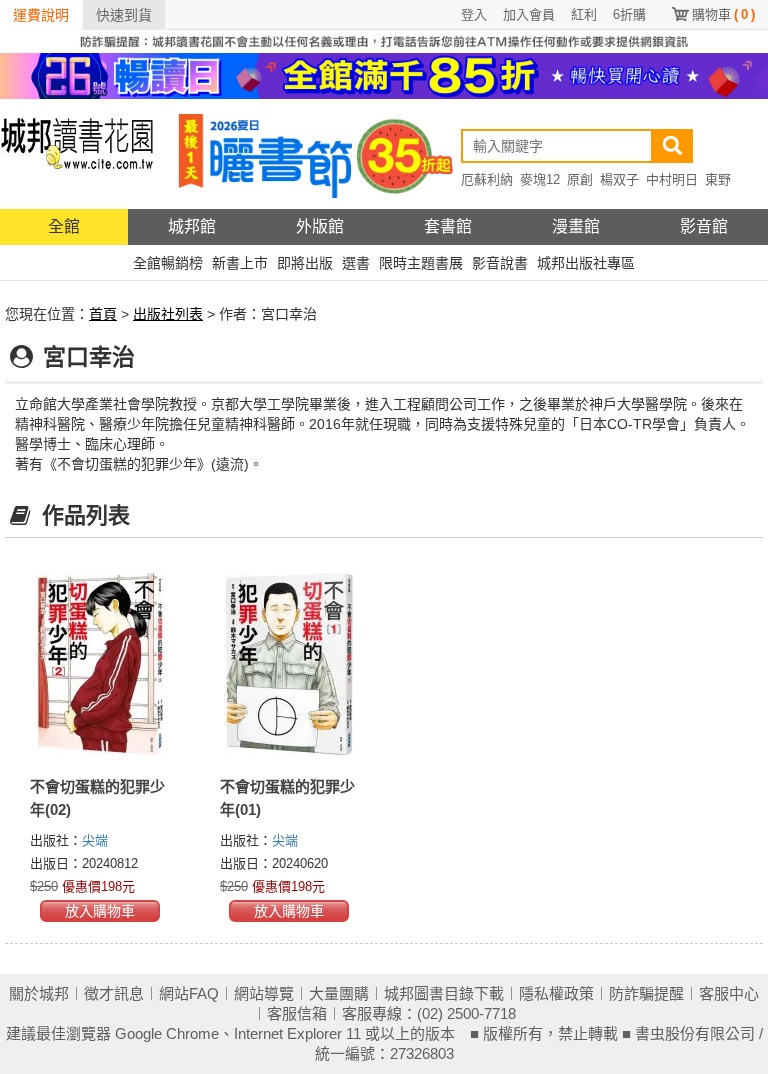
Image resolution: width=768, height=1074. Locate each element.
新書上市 (240, 263)
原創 (580, 179)
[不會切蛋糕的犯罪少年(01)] (290, 664)
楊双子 (619, 179)
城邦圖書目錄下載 (444, 993)
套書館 (448, 226)
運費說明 (41, 15)
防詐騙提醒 (646, 993)
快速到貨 (124, 15)
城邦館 (192, 226)
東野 (718, 179)
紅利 (584, 14)
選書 (356, 263)
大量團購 (339, 993)
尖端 (95, 840)
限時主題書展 (421, 263)
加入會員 (529, 14)
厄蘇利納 (487, 179)
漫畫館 (576, 226)
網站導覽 (264, 993)
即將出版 (305, 263)
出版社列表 (168, 314)
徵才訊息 (114, 993)
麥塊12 (540, 179)
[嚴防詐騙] (384, 40)
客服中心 (729, 993)
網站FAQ (189, 993)
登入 (474, 14)
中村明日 (672, 179)
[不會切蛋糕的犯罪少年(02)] (100, 664)
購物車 (723, 14)
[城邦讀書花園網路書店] (77, 153)
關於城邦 (39, 993)
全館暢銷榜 (168, 263)
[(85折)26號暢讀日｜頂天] (384, 75)
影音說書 (500, 263)
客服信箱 (297, 1013)
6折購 (629, 14)
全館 (64, 226)
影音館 (704, 226)
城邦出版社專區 (586, 263)
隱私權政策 (556, 993)
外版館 (320, 226)
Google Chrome (167, 1033)
